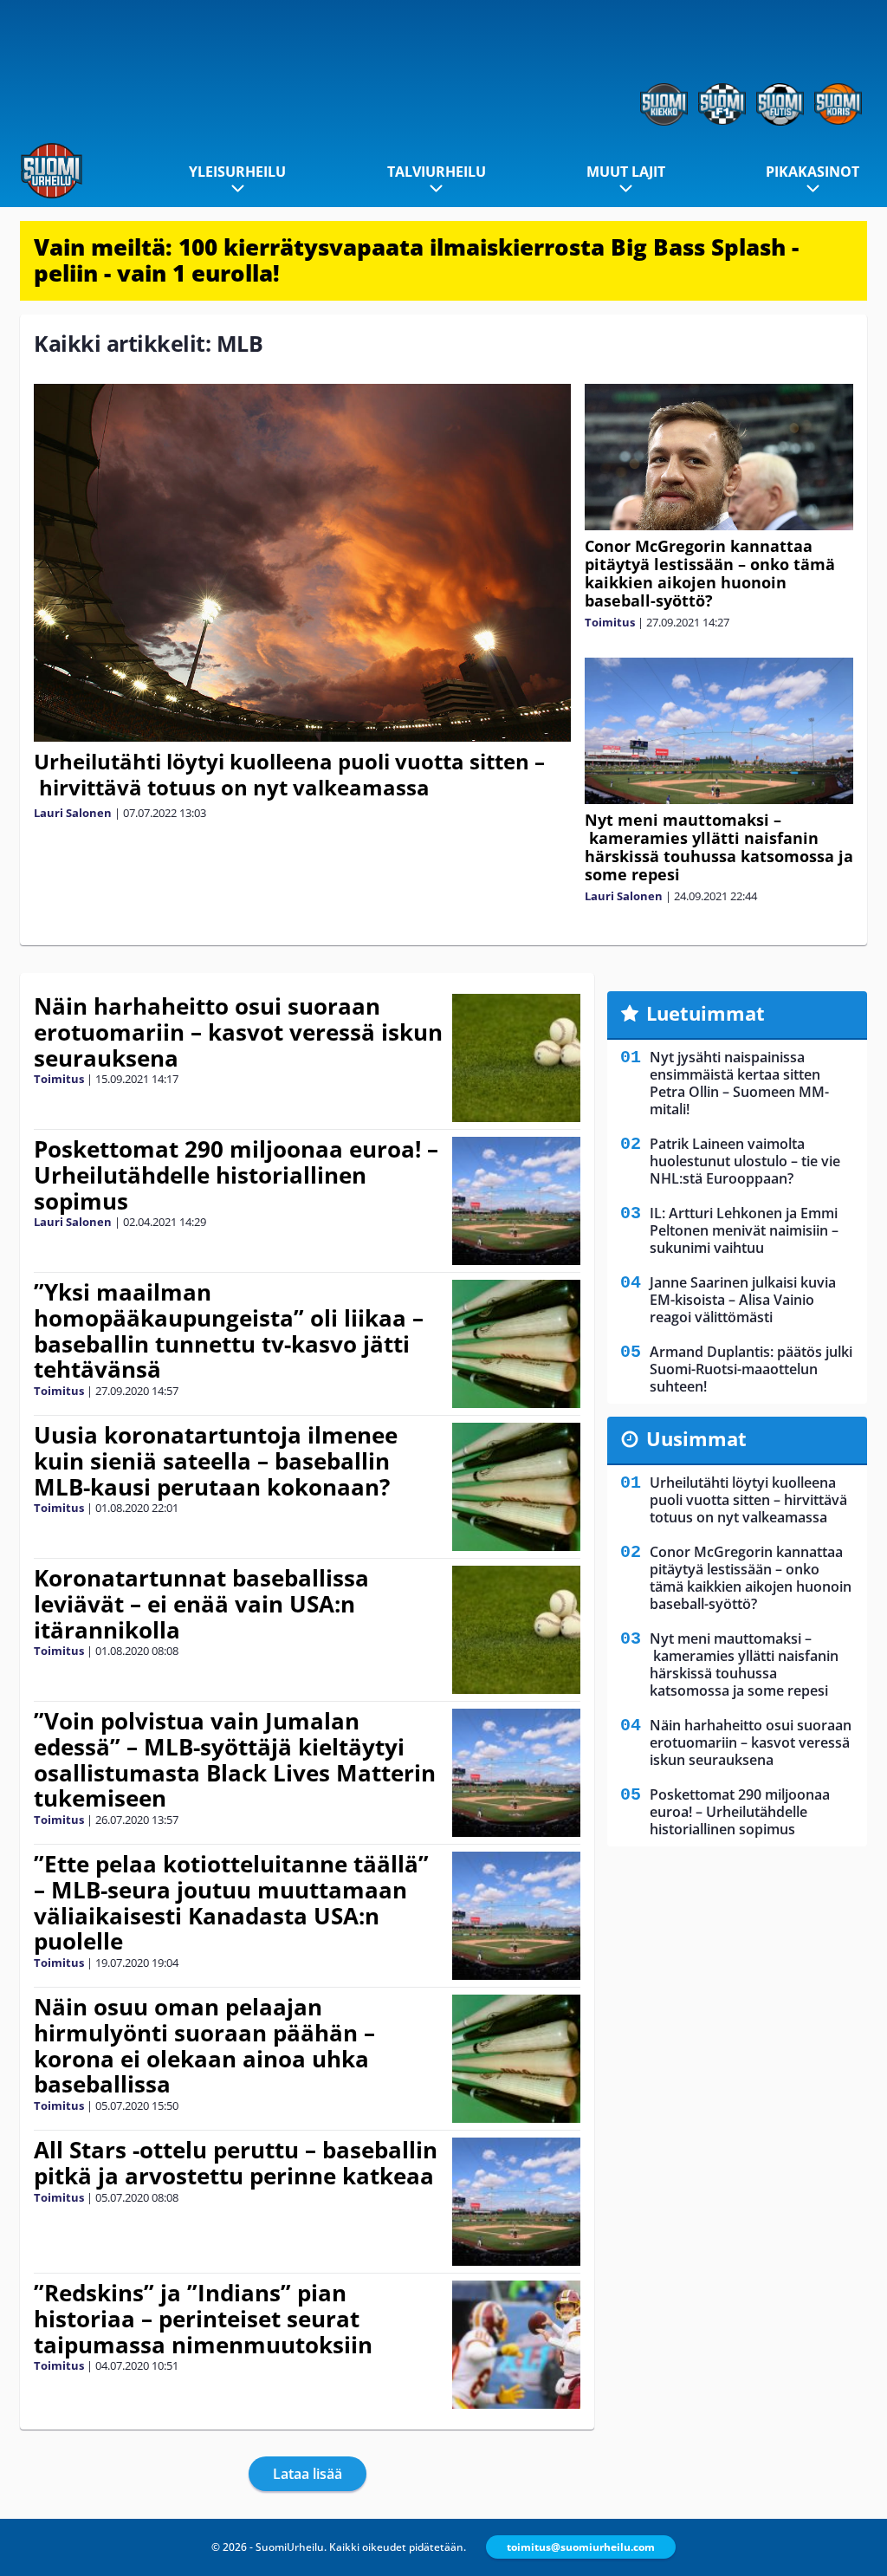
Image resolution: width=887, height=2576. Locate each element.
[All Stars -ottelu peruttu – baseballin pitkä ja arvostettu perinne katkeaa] (516, 2202)
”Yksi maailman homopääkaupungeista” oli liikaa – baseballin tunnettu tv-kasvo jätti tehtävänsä (229, 1331)
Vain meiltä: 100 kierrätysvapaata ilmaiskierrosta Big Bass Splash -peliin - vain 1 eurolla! (416, 260)
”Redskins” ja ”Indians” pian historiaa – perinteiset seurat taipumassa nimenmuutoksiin (203, 2319)
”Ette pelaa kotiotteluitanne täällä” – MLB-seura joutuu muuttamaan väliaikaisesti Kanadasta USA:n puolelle (231, 1903)
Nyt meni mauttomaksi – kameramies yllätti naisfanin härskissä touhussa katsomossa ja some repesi (719, 847)
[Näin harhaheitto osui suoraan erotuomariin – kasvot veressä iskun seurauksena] (516, 1058)
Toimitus (610, 622)
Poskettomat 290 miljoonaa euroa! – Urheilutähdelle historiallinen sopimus (236, 1175)
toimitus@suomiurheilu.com (581, 2547)
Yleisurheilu (237, 172)
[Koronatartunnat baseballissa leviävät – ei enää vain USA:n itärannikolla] (516, 1630)
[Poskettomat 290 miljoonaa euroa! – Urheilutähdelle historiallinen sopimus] (516, 1201)
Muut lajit (626, 172)
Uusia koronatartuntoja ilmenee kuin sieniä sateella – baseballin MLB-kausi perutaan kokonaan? (216, 1461)
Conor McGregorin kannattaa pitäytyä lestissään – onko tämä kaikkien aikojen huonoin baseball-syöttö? (710, 573)
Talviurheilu (437, 172)
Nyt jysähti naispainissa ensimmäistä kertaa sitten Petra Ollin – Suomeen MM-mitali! (739, 1083)
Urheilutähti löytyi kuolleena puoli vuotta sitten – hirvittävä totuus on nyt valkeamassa (289, 774)
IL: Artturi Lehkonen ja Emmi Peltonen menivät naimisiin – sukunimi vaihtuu (744, 1230)
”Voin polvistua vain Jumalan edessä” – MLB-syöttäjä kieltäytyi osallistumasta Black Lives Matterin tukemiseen (235, 1760)
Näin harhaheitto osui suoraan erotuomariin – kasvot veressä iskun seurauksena (238, 1032)
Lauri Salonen (73, 813)
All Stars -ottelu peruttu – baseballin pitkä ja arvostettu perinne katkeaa (236, 2163)
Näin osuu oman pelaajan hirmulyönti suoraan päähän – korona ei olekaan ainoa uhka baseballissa (204, 2046)
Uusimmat (696, 1438)
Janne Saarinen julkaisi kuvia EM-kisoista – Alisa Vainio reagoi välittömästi (743, 1300)
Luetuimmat (706, 1013)
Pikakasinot (813, 172)
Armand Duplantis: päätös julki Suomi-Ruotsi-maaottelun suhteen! (751, 1369)
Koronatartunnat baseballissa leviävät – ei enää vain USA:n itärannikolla (201, 1604)
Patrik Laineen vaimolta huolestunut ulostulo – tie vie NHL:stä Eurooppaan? (745, 1161)
